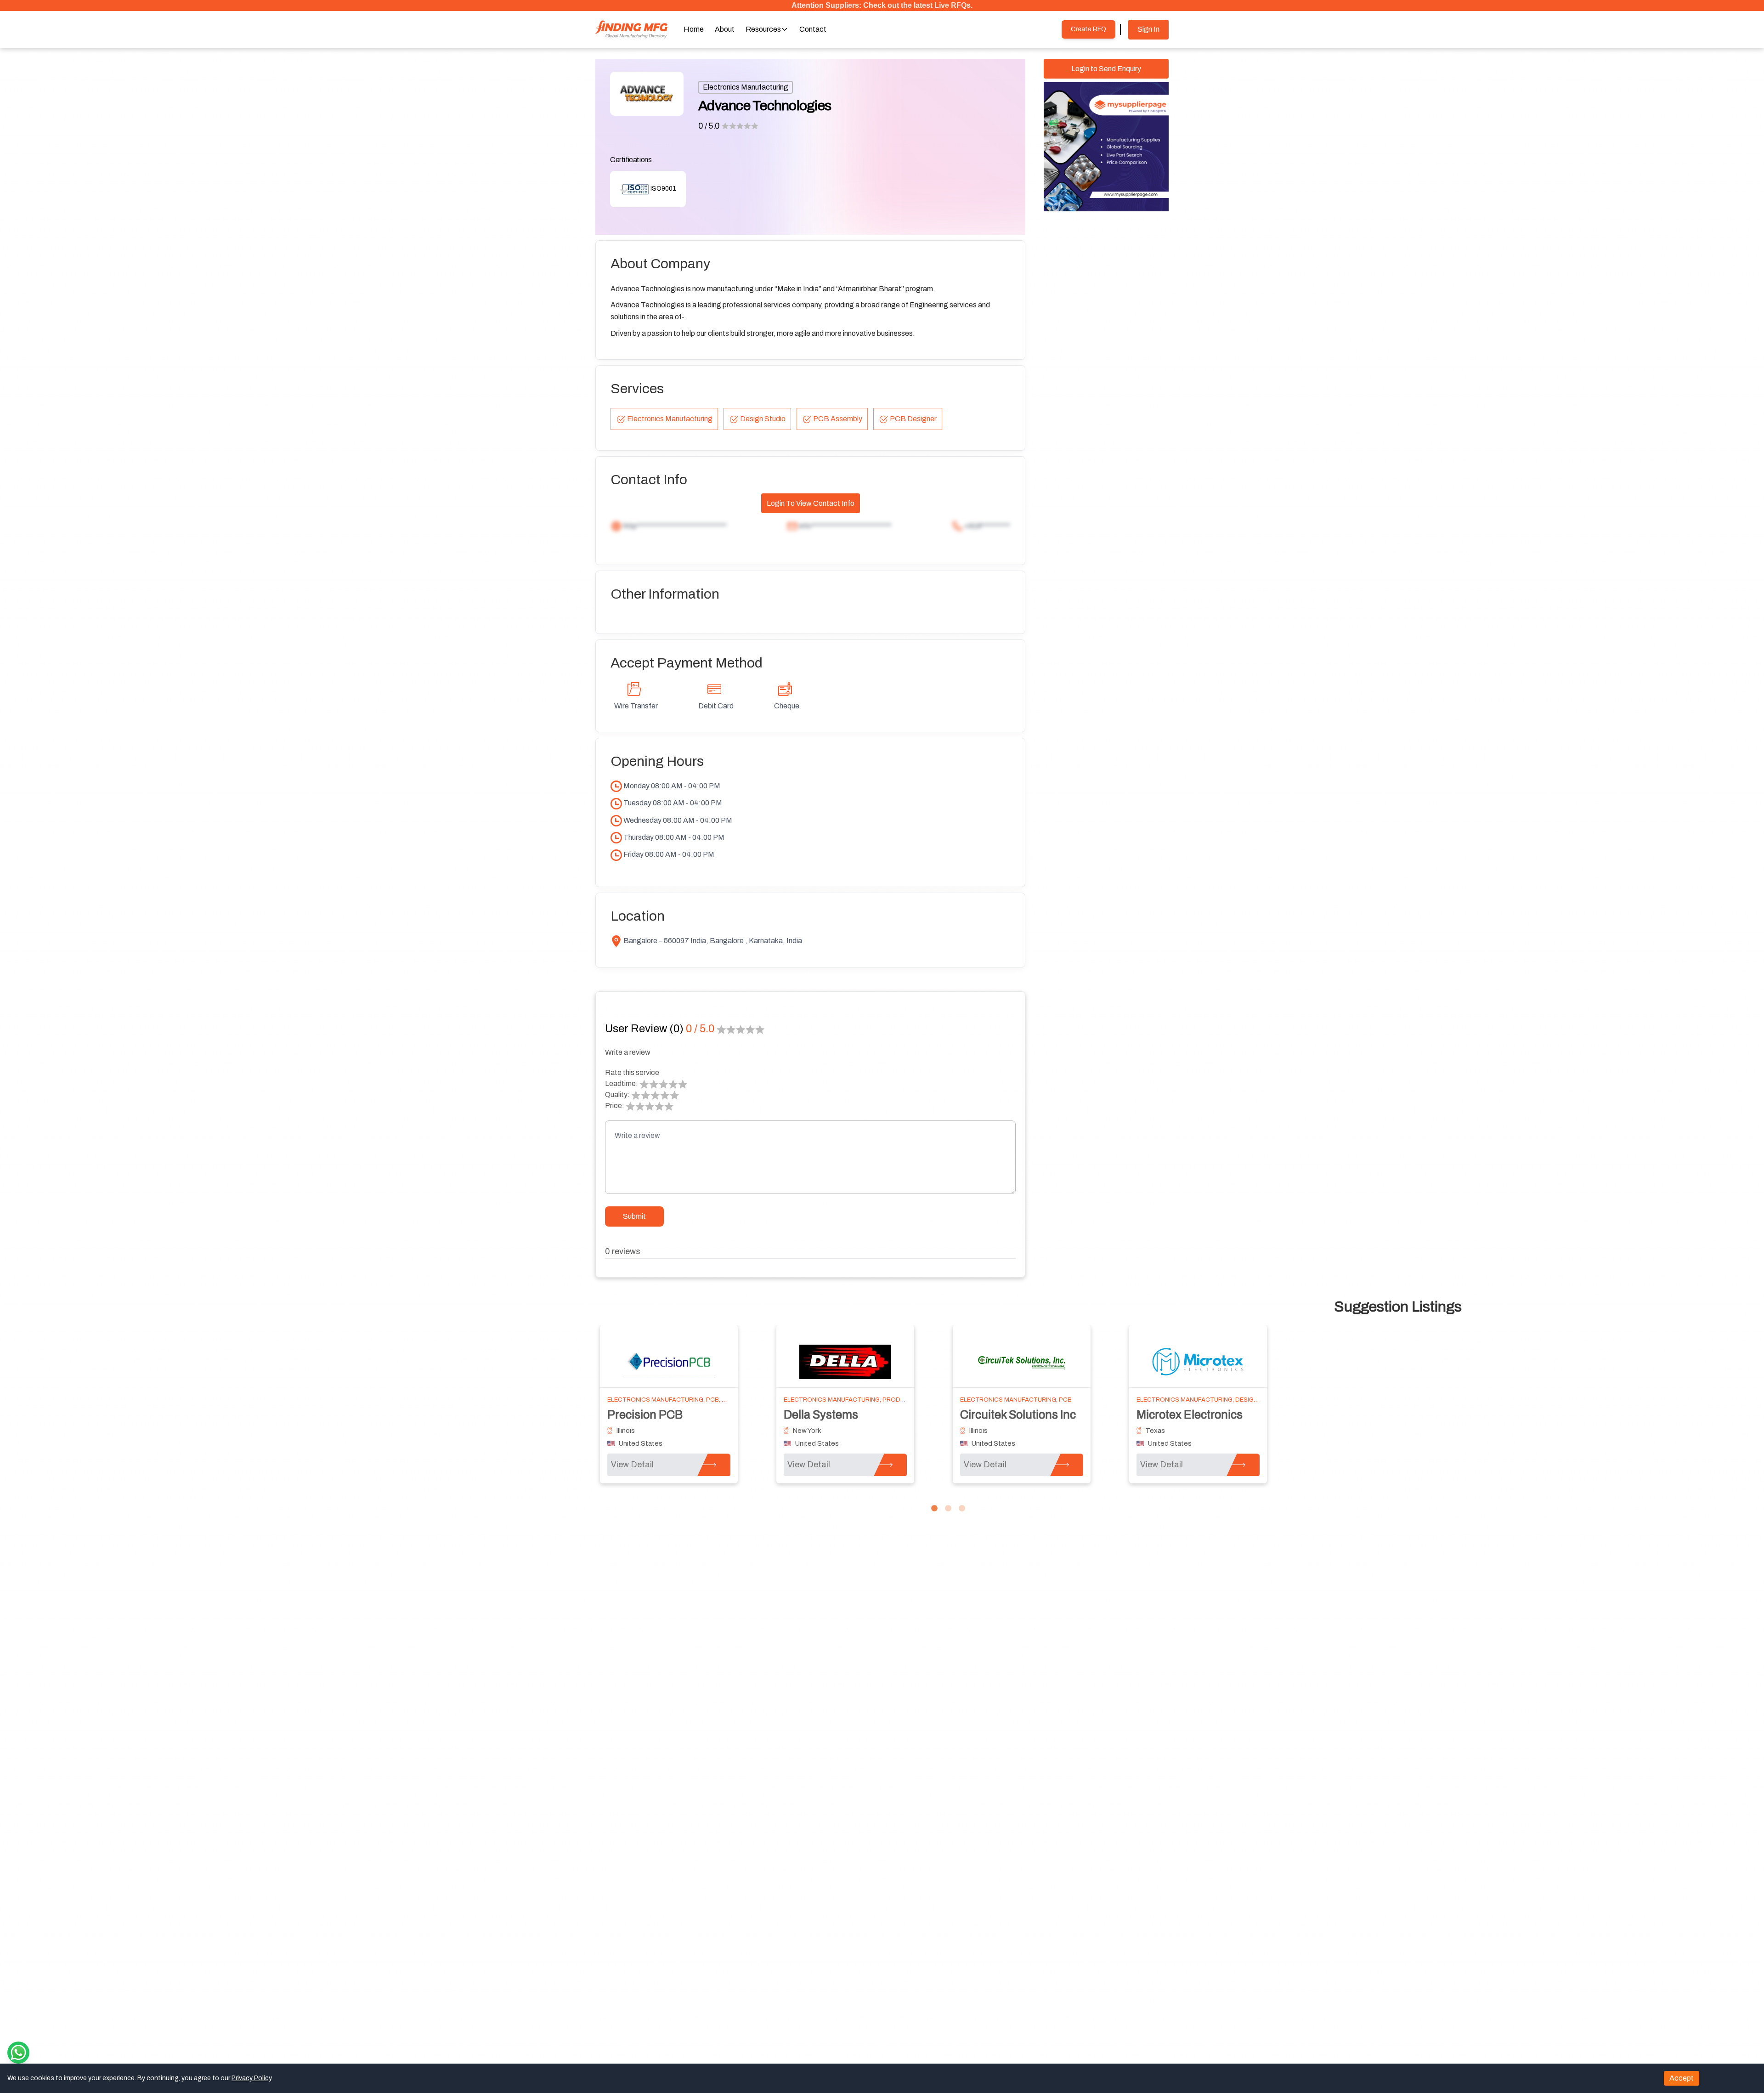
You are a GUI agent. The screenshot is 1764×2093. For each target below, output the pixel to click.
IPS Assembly (1172, 1415)
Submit (634, 1216)
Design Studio (763, 419)
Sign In (1148, 29)
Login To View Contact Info (811, 503)
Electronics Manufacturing (746, 87)
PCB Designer (913, 419)
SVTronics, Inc (821, 1415)
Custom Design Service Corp (1035, 1415)
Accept (1682, 2078)
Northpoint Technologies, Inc (682, 1415)
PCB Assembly (838, 419)
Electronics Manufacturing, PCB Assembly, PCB (863, 1400)
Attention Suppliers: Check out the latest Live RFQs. (882, 5)
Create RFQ (1088, 29)
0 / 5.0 (709, 126)
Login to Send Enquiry (1106, 69)
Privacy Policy (251, 2078)
